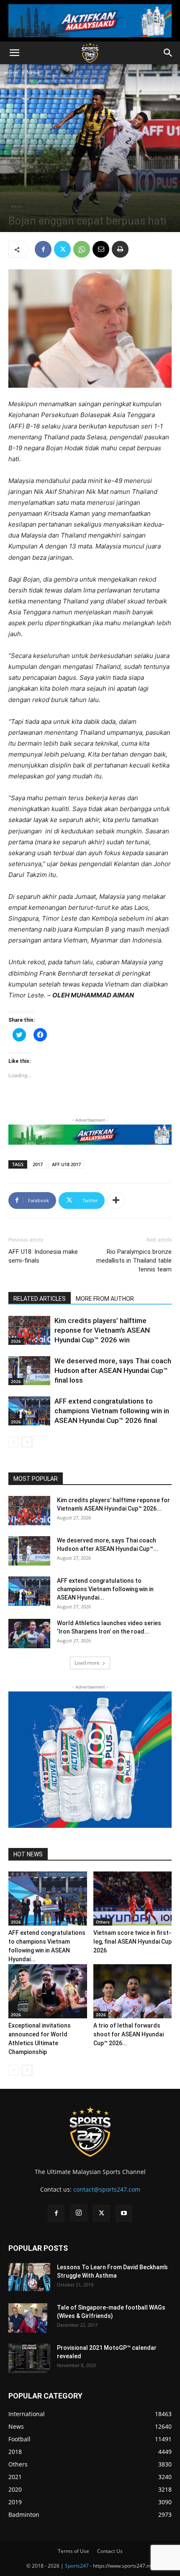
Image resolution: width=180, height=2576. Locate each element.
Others (103, 1922)
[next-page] (27, 1442)
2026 (16, 1341)
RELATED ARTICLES (40, 1299)
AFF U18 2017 (66, 1164)
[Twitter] (62, 249)
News (33, 72)
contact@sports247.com (107, 2189)
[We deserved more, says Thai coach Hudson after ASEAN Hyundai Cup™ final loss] (29, 1371)
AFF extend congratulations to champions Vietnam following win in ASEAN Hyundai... (105, 1589)
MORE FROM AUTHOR (105, 1299)
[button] (14, 53)
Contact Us (110, 2551)
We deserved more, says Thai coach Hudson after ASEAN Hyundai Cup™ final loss (113, 1370)
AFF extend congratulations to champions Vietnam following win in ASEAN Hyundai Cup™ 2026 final (112, 1411)
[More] (116, 1201)
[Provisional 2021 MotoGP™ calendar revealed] (29, 2358)
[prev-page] (14, 1442)
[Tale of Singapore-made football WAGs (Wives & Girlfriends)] (28, 2318)
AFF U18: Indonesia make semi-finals (43, 1256)
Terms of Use (73, 2551)
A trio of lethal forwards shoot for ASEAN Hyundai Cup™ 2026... (129, 2034)
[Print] (120, 249)
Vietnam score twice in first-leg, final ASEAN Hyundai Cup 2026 (132, 1942)
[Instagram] (79, 2213)
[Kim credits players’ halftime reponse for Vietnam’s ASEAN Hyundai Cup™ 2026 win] (29, 1330)
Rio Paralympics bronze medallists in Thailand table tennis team (134, 1261)
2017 (38, 1164)
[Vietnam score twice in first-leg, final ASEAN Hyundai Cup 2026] (133, 1899)
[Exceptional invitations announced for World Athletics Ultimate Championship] (48, 1991)
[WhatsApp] (82, 249)
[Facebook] (43, 249)
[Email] (101, 249)
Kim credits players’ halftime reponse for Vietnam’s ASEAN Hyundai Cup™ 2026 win (102, 1330)
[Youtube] (124, 2213)
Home (11, 72)
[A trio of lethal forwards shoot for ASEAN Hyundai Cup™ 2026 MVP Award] (133, 1991)
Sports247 (77, 2566)
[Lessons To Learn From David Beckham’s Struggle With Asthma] (29, 2277)
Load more (87, 1663)
